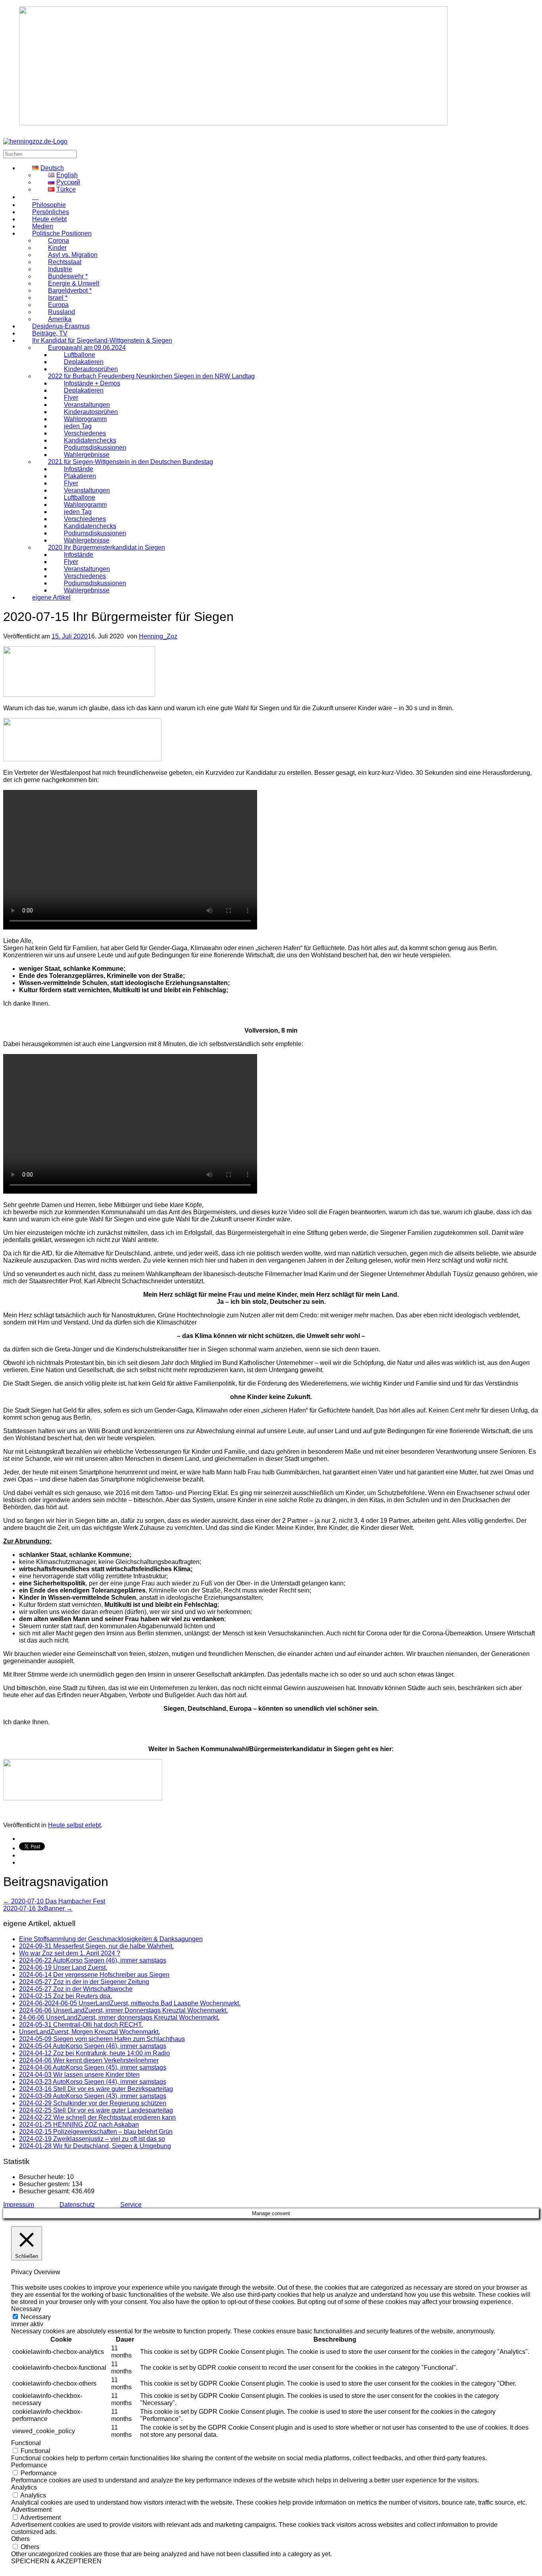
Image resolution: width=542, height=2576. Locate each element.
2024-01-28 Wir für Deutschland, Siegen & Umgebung (95, 2146)
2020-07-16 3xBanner (38, 1908)
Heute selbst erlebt (74, 1825)
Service (131, 2205)
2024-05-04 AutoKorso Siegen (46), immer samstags (93, 2046)
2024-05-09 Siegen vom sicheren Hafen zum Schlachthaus (102, 2039)
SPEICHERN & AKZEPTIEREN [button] (56, 2561)
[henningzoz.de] (35, 141)
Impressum (19, 2205)
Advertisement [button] (31, 2510)
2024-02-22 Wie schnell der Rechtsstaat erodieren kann (97, 2117)
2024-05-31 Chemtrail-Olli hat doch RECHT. (81, 2025)
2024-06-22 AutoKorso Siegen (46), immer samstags (93, 1960)
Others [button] (20, 2539)
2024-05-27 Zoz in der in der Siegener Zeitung (84, 1982)
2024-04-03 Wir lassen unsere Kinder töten (79, 2075)
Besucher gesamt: (45, 2191)
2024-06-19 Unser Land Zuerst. (63, 1967)
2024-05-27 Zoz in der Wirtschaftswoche (76, 1989)
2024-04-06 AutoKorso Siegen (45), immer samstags (93, 2067)
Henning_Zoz (158, 636)
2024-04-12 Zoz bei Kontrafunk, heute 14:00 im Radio (94, 2053)
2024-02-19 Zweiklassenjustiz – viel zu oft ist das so (92, 2139)
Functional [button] (26, 2443)
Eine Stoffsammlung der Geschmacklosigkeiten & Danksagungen (111, 1939)
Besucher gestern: (45, 2184)
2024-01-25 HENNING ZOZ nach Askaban (79, 2125)
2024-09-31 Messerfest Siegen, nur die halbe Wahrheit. (96, 1946)
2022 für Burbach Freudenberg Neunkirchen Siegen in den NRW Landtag (151, 376)
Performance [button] (29, 2465)
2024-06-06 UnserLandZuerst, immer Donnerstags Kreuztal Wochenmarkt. (123, 2010)
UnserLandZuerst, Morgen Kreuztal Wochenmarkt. (89, 2032)
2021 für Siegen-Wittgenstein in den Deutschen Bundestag (131, 462)
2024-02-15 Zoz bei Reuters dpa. (65, 1996)
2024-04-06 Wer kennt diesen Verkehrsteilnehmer (89, 2060)
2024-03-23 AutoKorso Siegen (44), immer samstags (93, 2082)
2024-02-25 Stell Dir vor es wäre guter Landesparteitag (96, 2110)
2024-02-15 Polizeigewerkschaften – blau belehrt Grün (96, 2132)
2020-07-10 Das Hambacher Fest (54, 1901)
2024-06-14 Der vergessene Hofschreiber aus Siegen (94, 1975)
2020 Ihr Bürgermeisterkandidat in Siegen (107, 547)
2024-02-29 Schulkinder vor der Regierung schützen (93, 2103)
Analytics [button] (24, 2487)
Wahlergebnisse (87, 590)
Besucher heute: (43, 2177)
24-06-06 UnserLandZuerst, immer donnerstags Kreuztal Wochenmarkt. (119, 2017)
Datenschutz (77, 2205)
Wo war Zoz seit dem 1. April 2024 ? (70, 1953)
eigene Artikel (51, 597)
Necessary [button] (26, 2309)
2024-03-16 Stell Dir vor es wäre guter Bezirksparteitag (96, 2089)
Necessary (36, 2317)
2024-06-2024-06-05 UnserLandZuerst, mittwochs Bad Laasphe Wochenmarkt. (130, 2003)
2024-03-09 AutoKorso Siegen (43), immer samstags (93, 2096)
